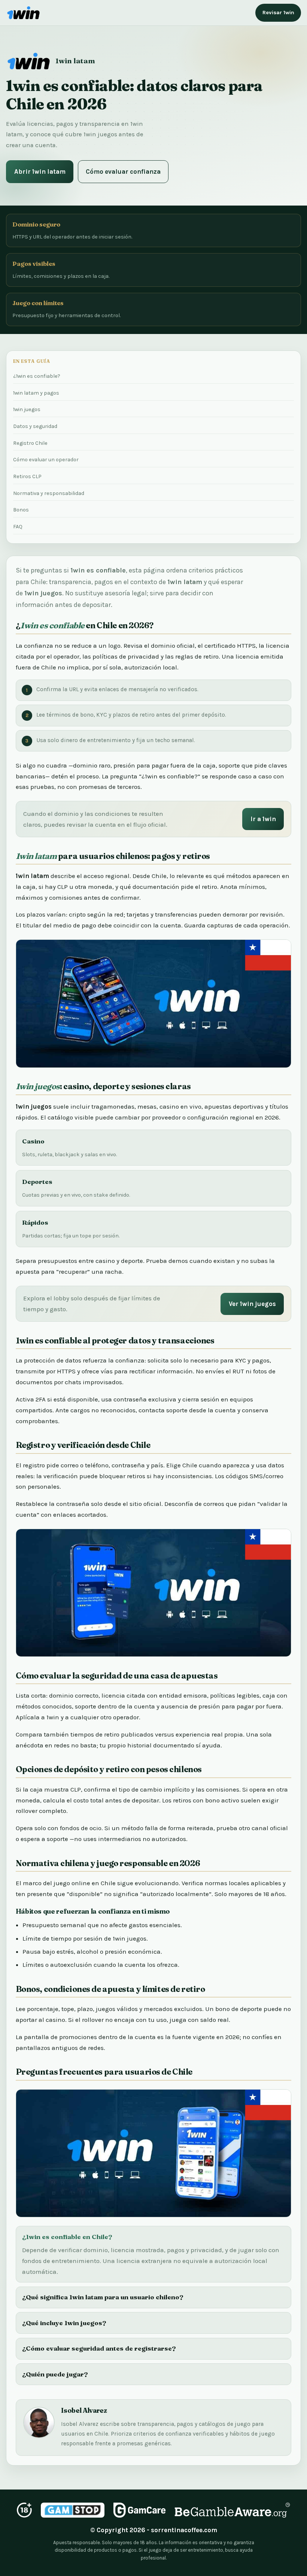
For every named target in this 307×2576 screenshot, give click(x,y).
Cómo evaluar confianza (123, 171)
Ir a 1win (263, 819)
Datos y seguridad (35, 426)
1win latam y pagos (36, 393)
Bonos (21, 510)
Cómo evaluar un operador (46, 460)
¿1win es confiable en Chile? (67, 2237)
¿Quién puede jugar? (55, 2374)
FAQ (18, 527)
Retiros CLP (27, 476)
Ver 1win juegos (252, 1304)
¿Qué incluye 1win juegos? (64, 2323)
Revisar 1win (278, 13)
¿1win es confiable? (37, 376)
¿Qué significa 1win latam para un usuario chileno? (103, 2297)
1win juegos (27, 409)
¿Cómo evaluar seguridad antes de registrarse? (99, 2348)
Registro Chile (30, 443)
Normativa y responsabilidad (49, 493)
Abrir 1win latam (40, 171)
